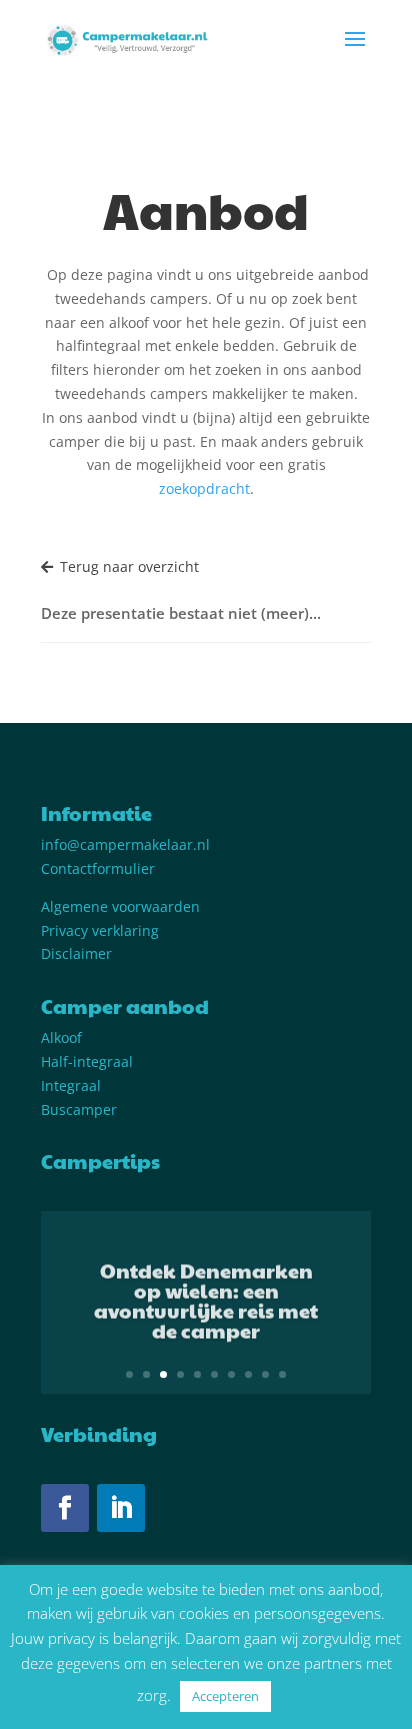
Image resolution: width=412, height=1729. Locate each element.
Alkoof (61, 1037)
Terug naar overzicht (129, 566)
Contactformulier (98, 868)
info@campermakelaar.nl (125, 844)
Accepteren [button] (225, 1696)
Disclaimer (76, 953)
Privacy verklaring (100, 930)
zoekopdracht (204, 488)
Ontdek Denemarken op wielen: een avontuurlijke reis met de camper (206, 1298)
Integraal (71, 1085)
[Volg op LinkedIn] (121, 1508)
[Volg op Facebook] (65, 1508)
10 (282, 1374)
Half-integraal (87, 1061)
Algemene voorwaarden (120, 906)
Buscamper (79, 1109)
